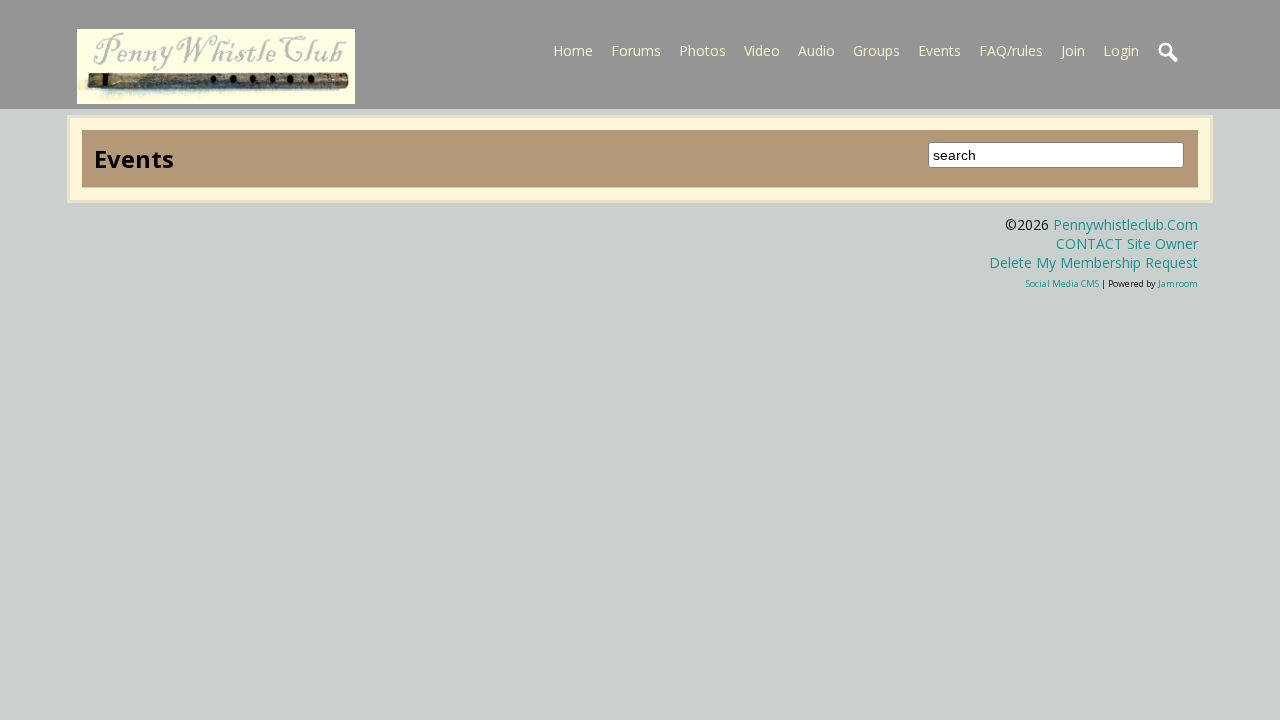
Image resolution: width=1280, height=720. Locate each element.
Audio (816, 50)
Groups (876, 50)
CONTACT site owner (1127, 243)
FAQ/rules (1011, 50)
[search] (1169, 53)
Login (1121, 50)
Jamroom (1178, 283)
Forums (636, 50)
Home (573, 50)
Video (762, 50)
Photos (702, 50)
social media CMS (1062, 283)
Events (939, 50)
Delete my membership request (1093, 262)
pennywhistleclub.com (1125, 224)
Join (1073, 50)
